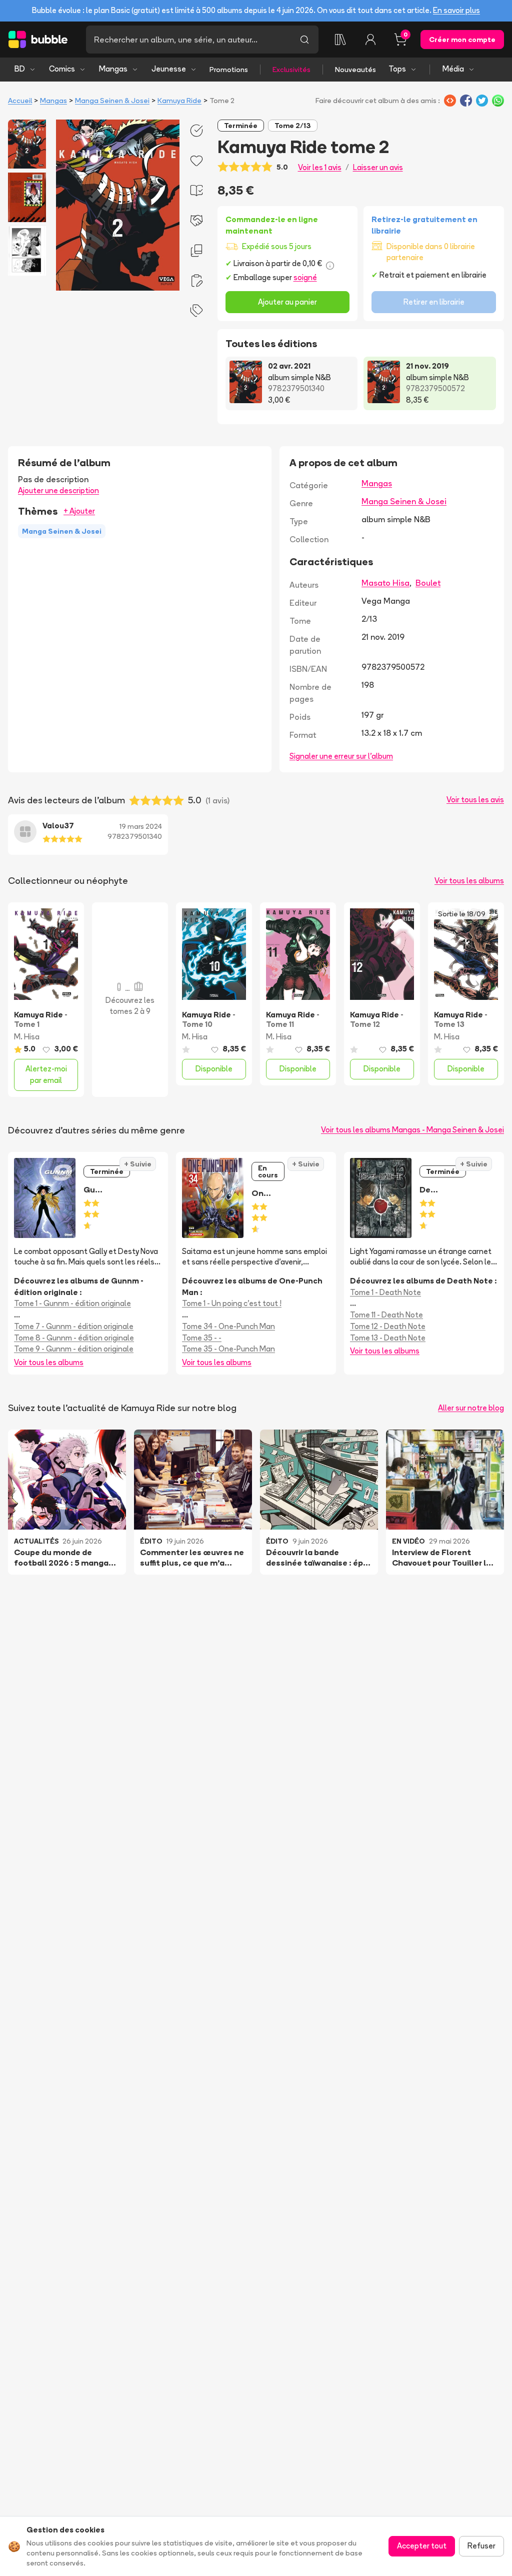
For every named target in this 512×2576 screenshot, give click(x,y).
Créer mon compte (462, 40)
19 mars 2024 (141, 826)
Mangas (113, 69)
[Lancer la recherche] (304, 40)
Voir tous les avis (475, 800)
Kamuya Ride (179, 101)
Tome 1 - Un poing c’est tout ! (232, 1303)
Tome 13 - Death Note (388, 1338)
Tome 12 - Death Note (388, 1326)
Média (453, 69)
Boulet (428, 583)
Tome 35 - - (202, 1338)
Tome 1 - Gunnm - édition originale (72, 1303)
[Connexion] (370, 40)
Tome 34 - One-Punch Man (228, 1326)
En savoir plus (456, 10)
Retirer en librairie (434, 302)
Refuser (481, 2546)
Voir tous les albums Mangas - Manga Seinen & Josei (412, 1130)
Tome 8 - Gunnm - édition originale (74, 1338)
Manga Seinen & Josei (112, 101)
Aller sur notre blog (471, 1408)
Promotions (229, 70)
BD (20, 69)
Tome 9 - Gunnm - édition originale (74, 1349)
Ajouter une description (58, 490)
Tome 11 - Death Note (386, 1315)
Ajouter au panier (287, 302)
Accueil (20, 101)
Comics (62, 69)
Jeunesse (169, 69)
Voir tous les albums (469, 881)
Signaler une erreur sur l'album (341, 756)
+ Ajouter (79, 511)
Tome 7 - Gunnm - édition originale (74, 1326)
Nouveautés (355, 70)
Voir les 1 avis (320, 167)
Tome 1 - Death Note (385, 1292)
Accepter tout (422, 2546)
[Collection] (340, 40)
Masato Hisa (385, 583)
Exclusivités (291, 70)
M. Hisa (27, 1037)
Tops (397, 69)
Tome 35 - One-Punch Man (228, 1349)
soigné (305, 277)
